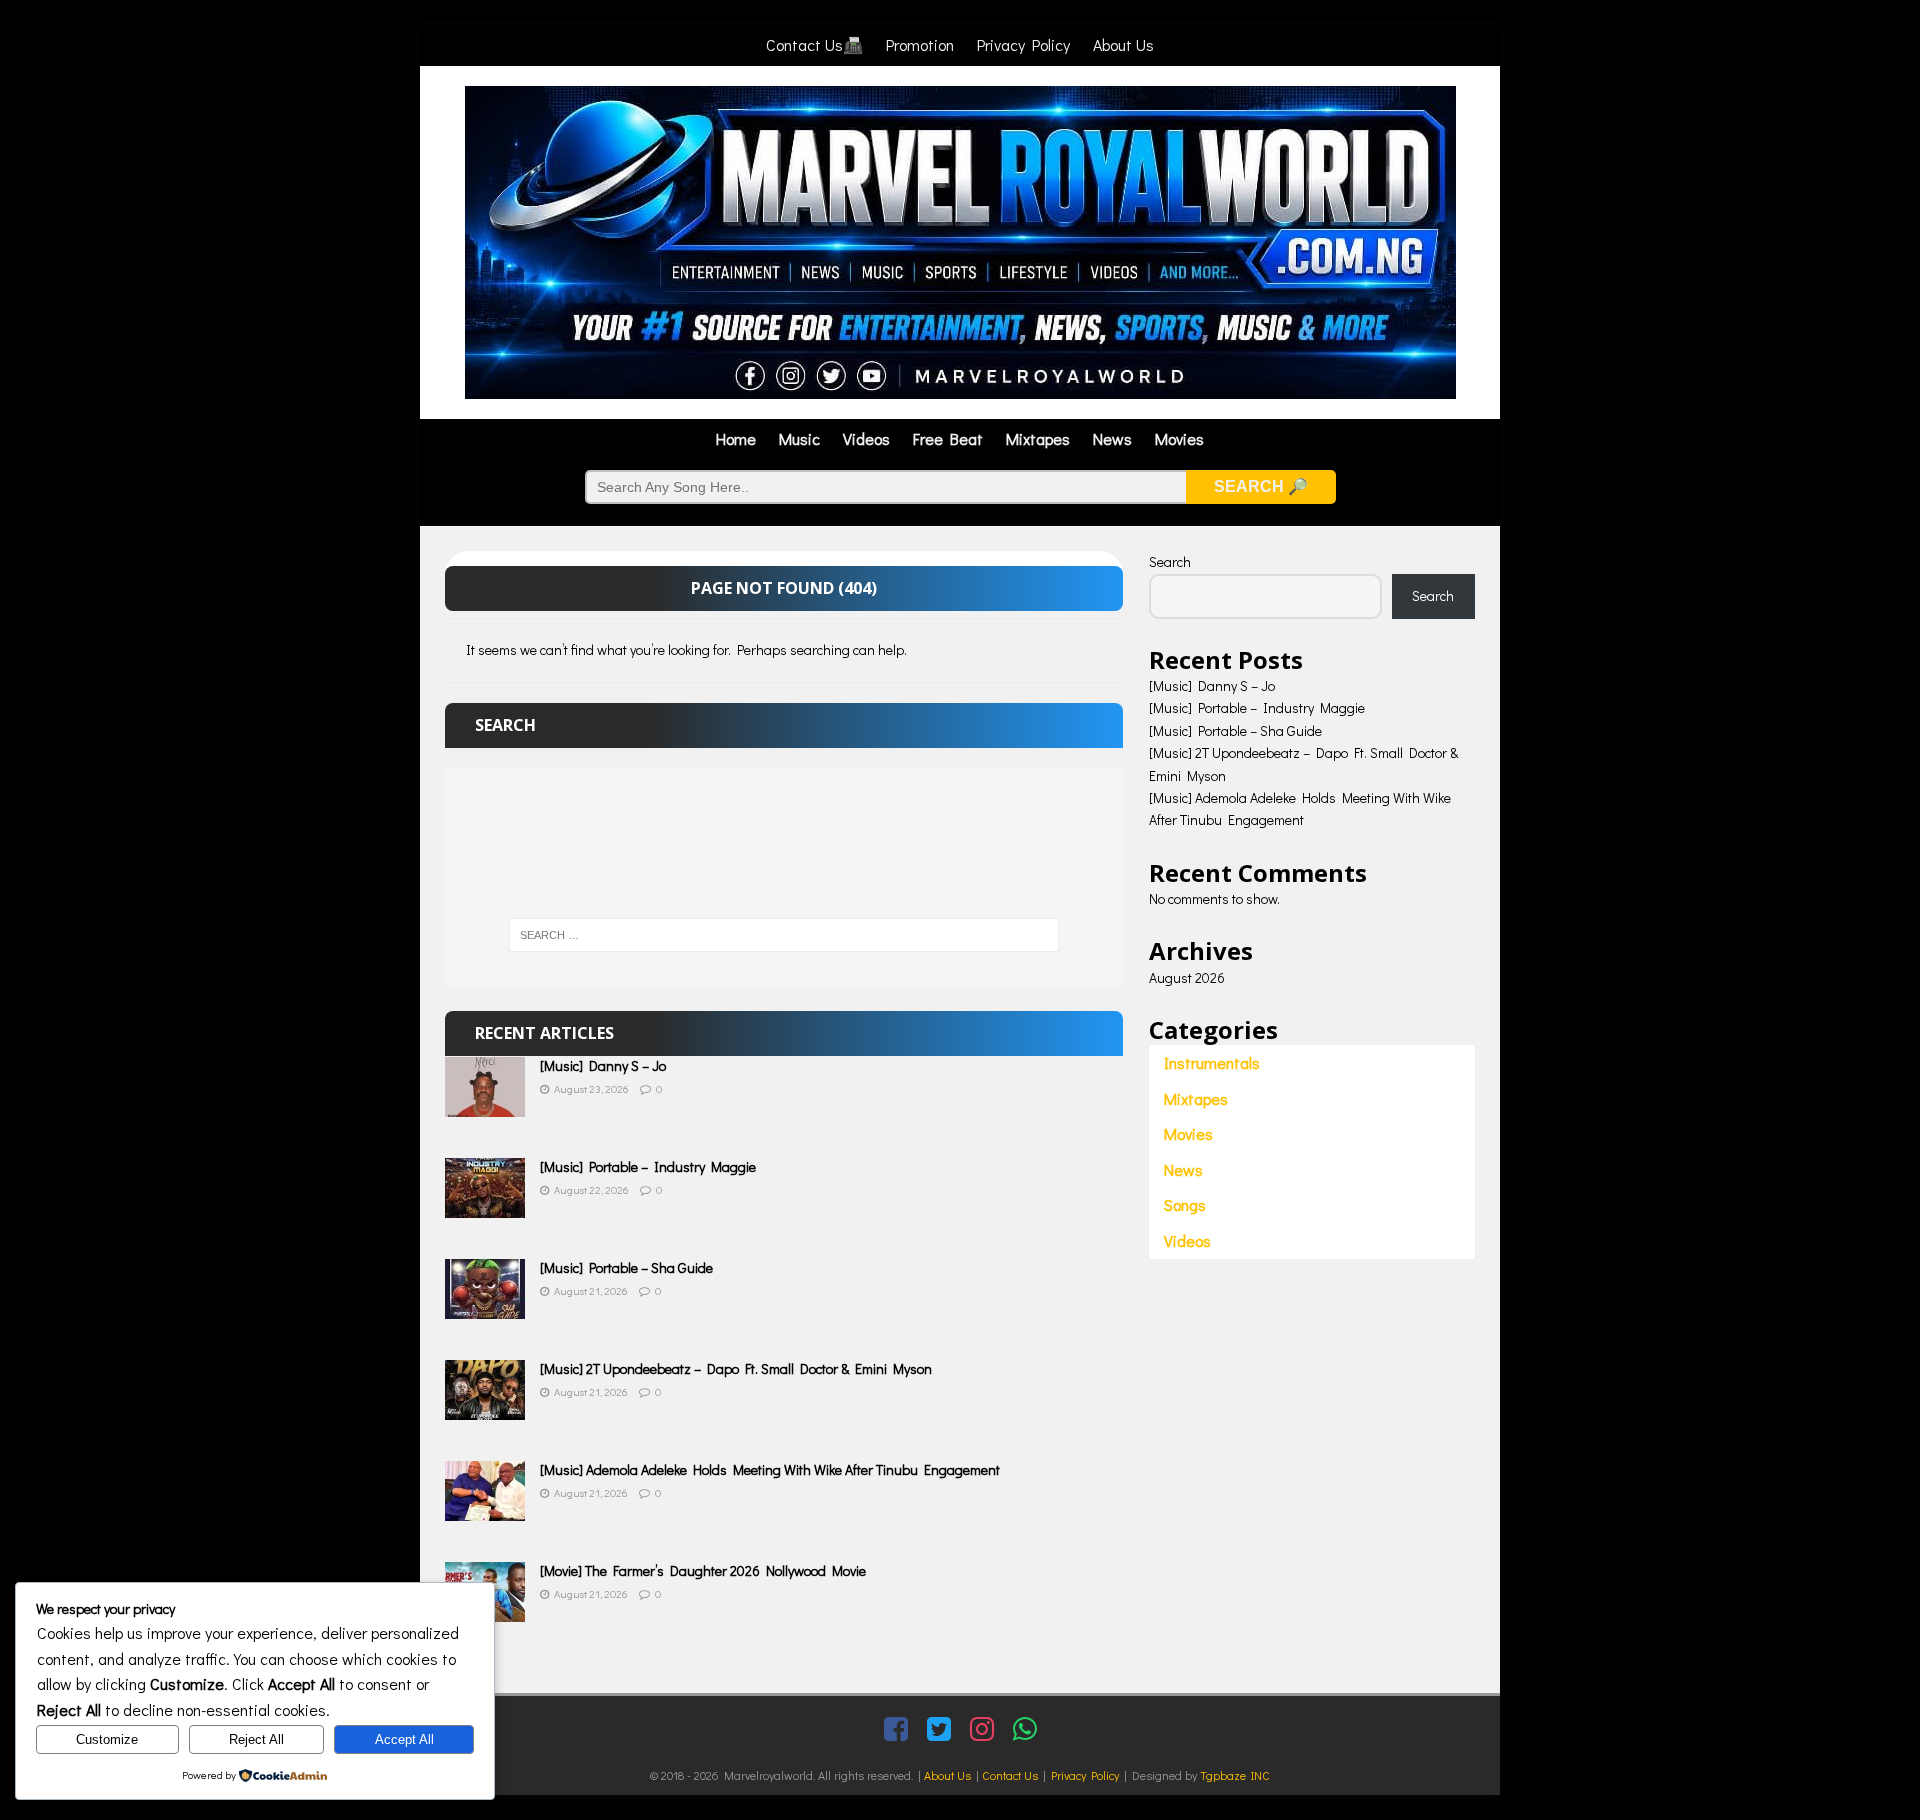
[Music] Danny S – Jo (603, 1065)
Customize (107, 1739)
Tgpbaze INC (1235, 1775)
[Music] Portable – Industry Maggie (648, 1166)
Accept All (404, 1739)
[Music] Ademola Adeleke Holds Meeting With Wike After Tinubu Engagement (770, 1469)
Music (799, 438)
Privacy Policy (1023, 44)
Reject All (256, 1739)
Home (736, 438)
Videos (866, 438)
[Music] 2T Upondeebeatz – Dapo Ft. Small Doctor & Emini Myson (736, 1368)
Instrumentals (1212, 1062)
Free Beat (948, 438)
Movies (1179, 438)
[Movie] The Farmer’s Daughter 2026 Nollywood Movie (703, 1570)
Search (1170, 561)
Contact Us (1010, 1775)
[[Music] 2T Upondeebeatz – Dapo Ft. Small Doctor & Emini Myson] (485, 1408)
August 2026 (1187, 977)
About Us (1123, 44)
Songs (1185, 1204)
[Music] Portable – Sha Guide (626, 1267)
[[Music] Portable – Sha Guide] (485, 1307)
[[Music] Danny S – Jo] (485, 1105)
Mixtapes (1038, 438)
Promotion (920, 44)
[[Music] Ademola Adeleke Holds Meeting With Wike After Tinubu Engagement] (485, 1509)
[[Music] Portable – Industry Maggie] (485, 1206)
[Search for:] (784, 935)
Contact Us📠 (814, 44)
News (1112, 438)
